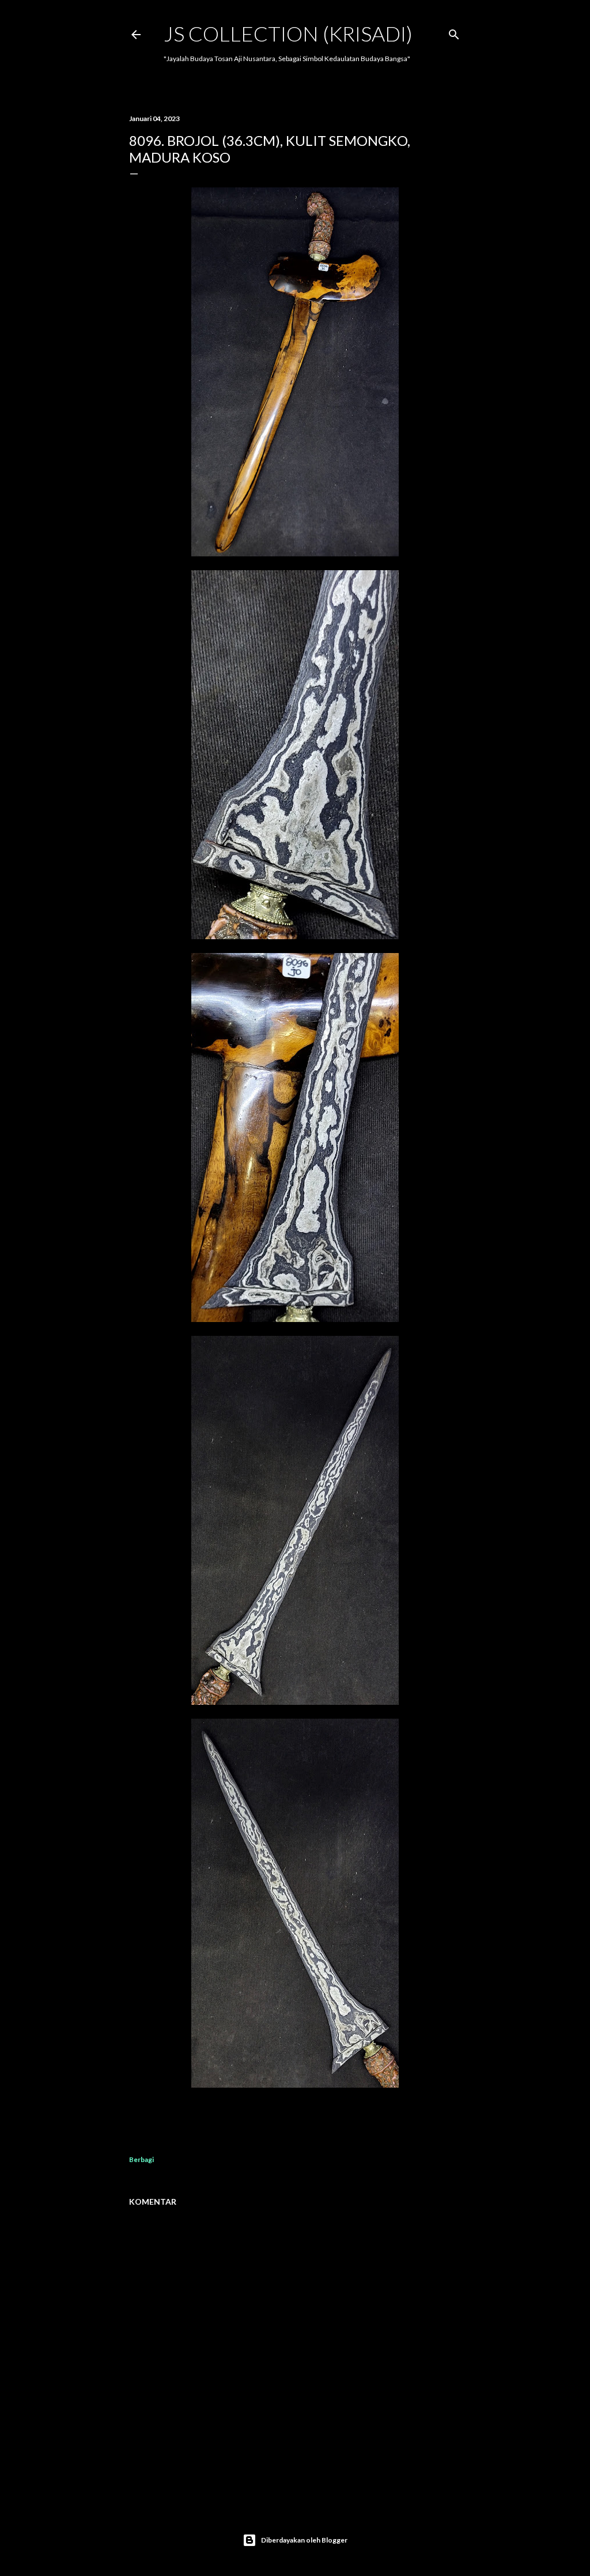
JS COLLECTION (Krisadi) (288, 33)
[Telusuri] (454, 32)
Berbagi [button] (141, 2159)
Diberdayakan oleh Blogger (304, 2540)
